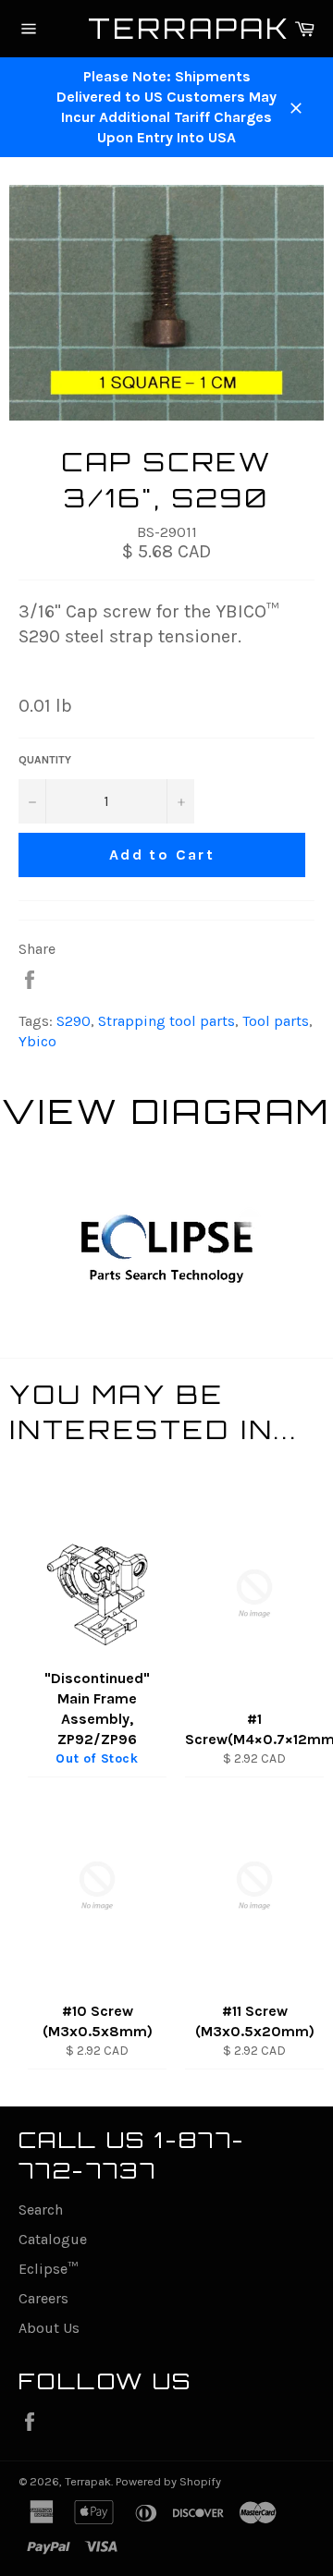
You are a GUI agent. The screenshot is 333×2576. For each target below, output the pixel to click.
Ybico (37, 1041)
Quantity (45, 760)
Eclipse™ (48, 2269)
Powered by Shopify (168, 2481)
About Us (49, 2328)
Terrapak (166, 28)
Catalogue (53, 2239)
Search (41, 2210)
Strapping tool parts (166, 1021)
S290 (74, 1021)
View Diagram (166, 1111)
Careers (43, 2298)
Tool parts (276, 1021)
